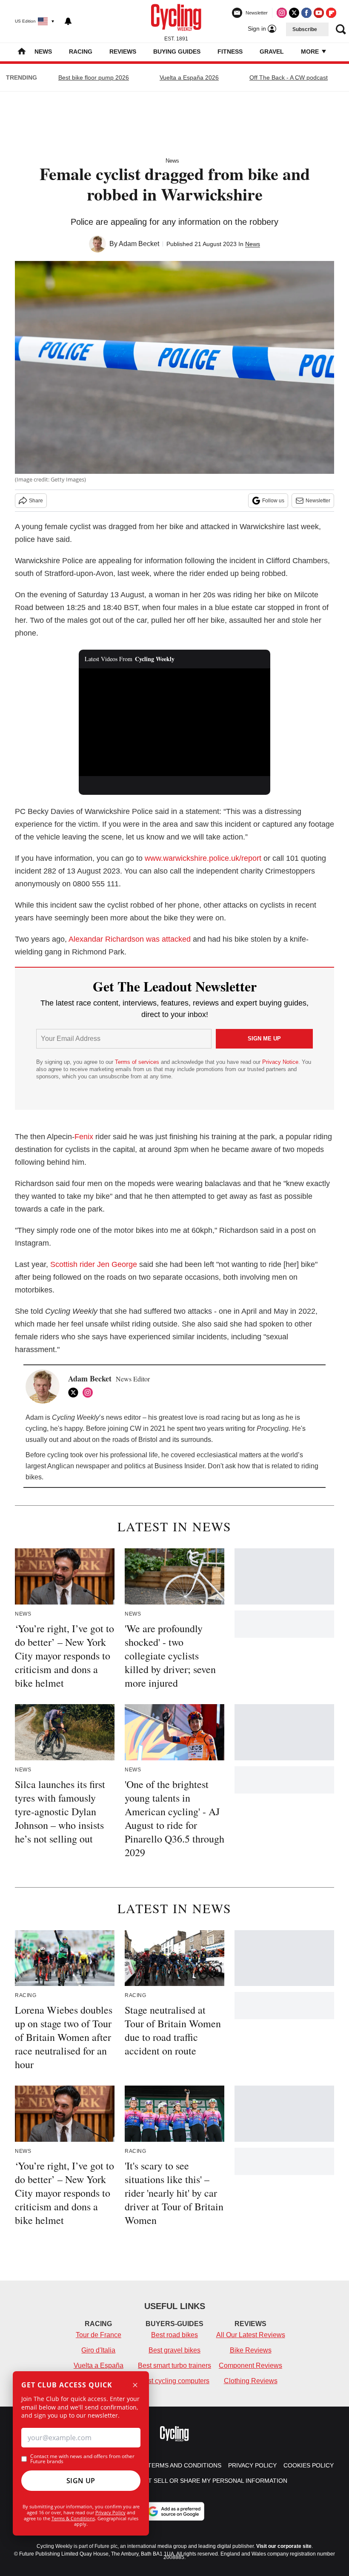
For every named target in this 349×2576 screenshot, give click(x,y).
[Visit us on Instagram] (282, 13)
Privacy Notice (280, 1062)
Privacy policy (252, 2465)
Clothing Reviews (251, 2381)
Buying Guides (177, 52)
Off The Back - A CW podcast (289, 77)
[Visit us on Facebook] (306, 13)
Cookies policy (309, 2465)
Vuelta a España (99, 2365)
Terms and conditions (185, 2465)
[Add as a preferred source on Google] (174, 2511)
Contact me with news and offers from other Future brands (82, 2459)
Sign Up (81, 2481)
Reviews (123, 52)
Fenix (84, 1137)
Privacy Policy (110, 2512)
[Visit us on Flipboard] (331, 13)
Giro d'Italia (98, 2350)
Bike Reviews (251, 2350)
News (43, 52)
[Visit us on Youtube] (319, 13)
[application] (174, 722)
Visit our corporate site (284, 2546)
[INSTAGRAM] (90, 1393)
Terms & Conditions (73, 2518)
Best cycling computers (174, 2381)
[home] (22, 52)
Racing (81, 52)
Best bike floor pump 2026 (94, 77)
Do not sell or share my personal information (208, 2481)
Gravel (272, 52)
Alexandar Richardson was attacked (130, 939)
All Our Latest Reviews (251, 2335)
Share (36, 501)
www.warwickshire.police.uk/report (203, 858)
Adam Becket (139, 244)
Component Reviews (250, 2365)
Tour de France (99, 2335)
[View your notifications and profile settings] (68, 21)
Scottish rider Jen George (94, 1264)
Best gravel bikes (174, 2350)
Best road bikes (174, 2335)
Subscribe (305, 29)
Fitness (230, 52)
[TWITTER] (75, 1393)
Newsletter (318, 501)
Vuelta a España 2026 (189, 77)
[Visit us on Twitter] (294, 13)
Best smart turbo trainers (174, 2365)
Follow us (273, 501)
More (311, 52)
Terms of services (138, 1062)
